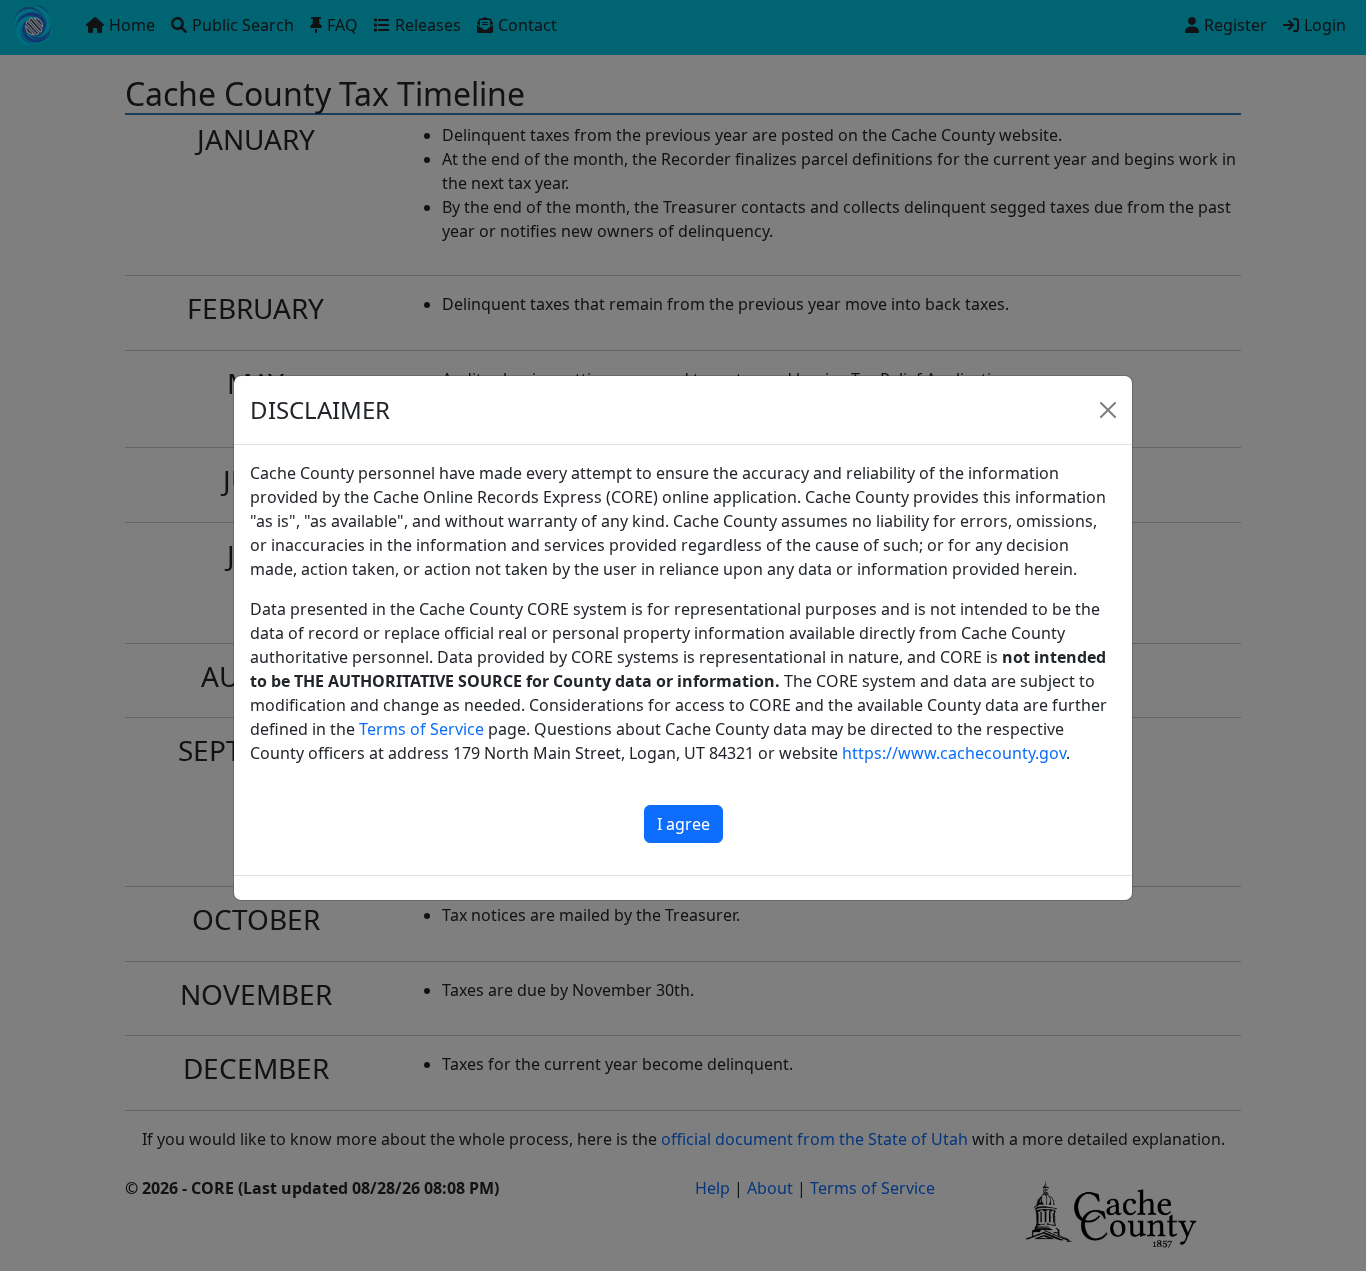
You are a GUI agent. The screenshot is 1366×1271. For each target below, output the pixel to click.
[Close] (1108, 410)
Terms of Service (421, 729)
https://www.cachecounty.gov (954, 753)
